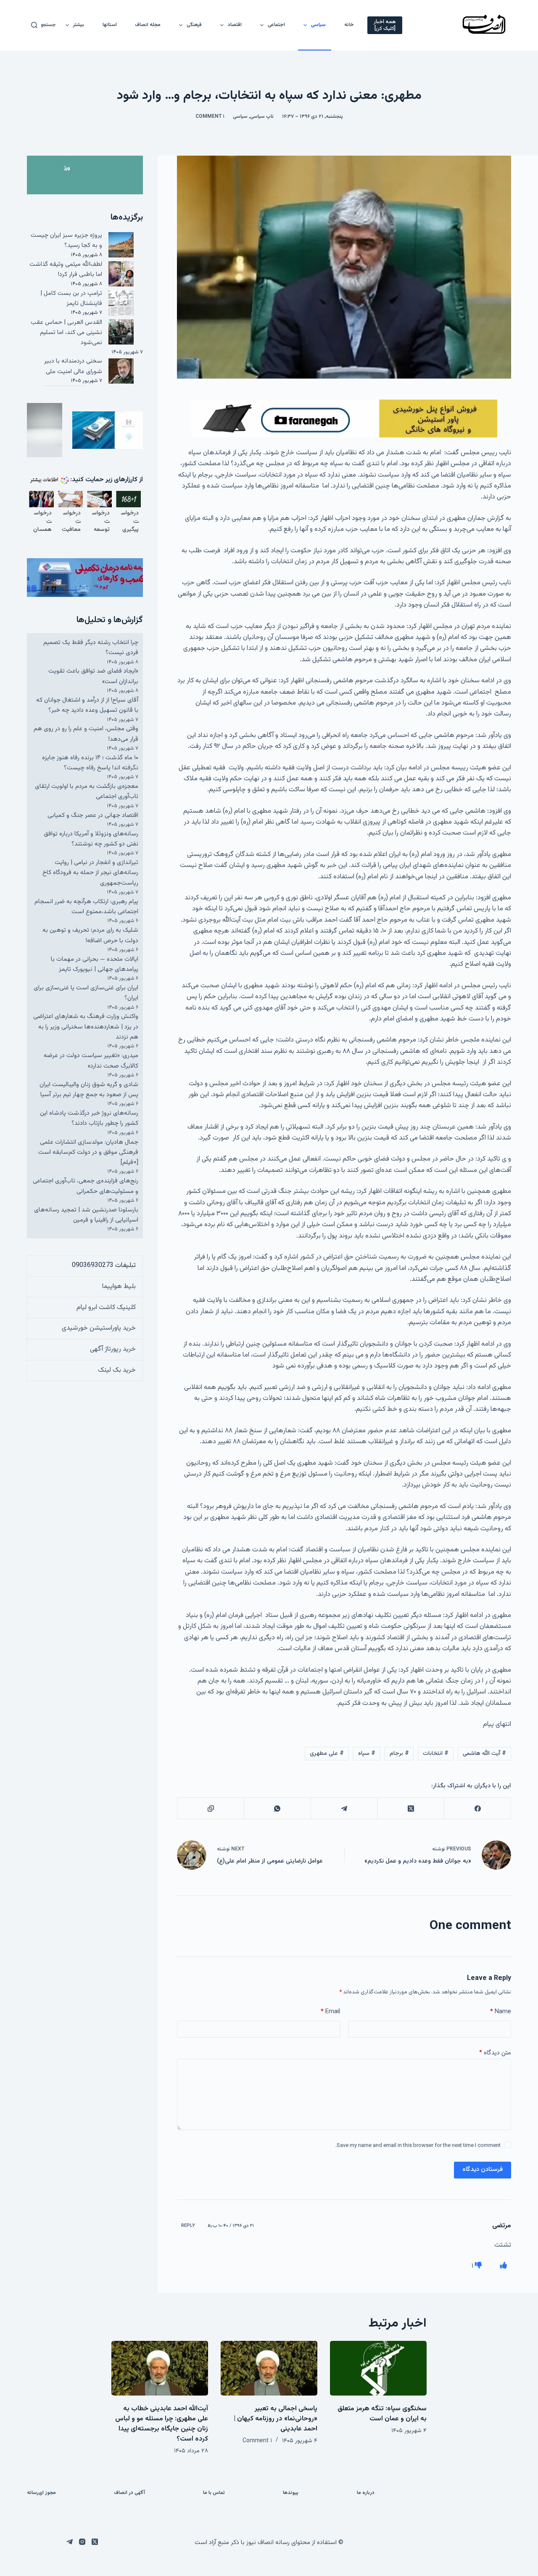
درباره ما (366, 2493)
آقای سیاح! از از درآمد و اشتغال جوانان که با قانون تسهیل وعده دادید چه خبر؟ (87, 705)
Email (330, 2012)
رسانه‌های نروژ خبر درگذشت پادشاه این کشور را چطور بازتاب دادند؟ (89, 1118)
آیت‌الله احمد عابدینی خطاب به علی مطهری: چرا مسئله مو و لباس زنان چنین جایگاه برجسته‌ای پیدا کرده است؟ (162, 2424)
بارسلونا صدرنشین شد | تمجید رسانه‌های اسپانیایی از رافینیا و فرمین (86, 1215)
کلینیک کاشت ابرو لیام (106, 1308)
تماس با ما (214, 2493)
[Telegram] (344, 1809)
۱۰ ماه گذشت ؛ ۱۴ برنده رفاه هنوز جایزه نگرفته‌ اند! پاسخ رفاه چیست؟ (90, 763)
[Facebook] (477, 1809)
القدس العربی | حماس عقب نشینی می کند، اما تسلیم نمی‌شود (66, 333)
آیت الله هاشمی (484, 1754)
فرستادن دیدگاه (483, 2169)
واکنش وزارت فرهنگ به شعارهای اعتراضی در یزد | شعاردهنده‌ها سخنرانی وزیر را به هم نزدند (86, 1027)
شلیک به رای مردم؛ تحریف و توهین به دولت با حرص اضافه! (90, 935)
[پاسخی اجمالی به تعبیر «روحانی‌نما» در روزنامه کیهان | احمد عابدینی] (269, 2368)
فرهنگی (194, 25)
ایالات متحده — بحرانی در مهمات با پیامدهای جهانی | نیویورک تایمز (95, 964)
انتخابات (436, 1754)
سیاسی (318, 25)
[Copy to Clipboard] (210, 1809)
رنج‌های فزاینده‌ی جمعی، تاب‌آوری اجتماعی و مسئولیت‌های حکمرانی (86, 1186)
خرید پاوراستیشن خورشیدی (99, 1328)
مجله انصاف (148, 25)
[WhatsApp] (277, 1809)
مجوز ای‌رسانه (41, 2493)
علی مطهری (327, 1754)
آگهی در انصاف (129, 2493)
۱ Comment (210, 117)
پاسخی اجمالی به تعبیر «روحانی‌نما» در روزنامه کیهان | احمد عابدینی (276, 2419)
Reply (188, 2226)
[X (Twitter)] (410, 1809)
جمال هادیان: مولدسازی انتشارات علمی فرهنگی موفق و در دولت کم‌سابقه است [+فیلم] (88, 1153)
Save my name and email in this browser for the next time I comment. (418, 2146)
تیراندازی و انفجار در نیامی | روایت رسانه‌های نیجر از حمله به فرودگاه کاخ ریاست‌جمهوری (90, 873)
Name (501, 2012)
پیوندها (291, 2493)
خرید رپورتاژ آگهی (113, 1349)
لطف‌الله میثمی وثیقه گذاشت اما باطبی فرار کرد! (66, 269)
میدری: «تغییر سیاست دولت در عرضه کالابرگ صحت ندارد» (91, 1061)
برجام (399, 1754)
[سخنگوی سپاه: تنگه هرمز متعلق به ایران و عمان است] (378, 2368)
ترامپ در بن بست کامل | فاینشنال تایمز (71, 298)
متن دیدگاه (495, 2053)
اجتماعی (276, 25)
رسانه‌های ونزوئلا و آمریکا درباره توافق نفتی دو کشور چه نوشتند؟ (91, 839)
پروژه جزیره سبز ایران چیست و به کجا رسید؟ (66, 240)
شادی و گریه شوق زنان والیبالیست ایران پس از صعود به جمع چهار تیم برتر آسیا (89, 1090)
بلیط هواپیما (119, 1287)
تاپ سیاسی (262, 117)
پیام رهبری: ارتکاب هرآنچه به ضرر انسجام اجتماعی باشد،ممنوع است (86, 907)
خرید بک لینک (117, 1370)
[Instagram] (82, 2542)
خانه (349, 25)
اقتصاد (235, 25)
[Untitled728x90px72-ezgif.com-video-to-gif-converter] (344, 419)
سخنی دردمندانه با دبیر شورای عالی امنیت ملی (73, 366)
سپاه (367, 1754)
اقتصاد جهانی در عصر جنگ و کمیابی (93, 815)
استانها (110, 25)
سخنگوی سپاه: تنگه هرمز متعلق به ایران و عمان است (382, 2414)
